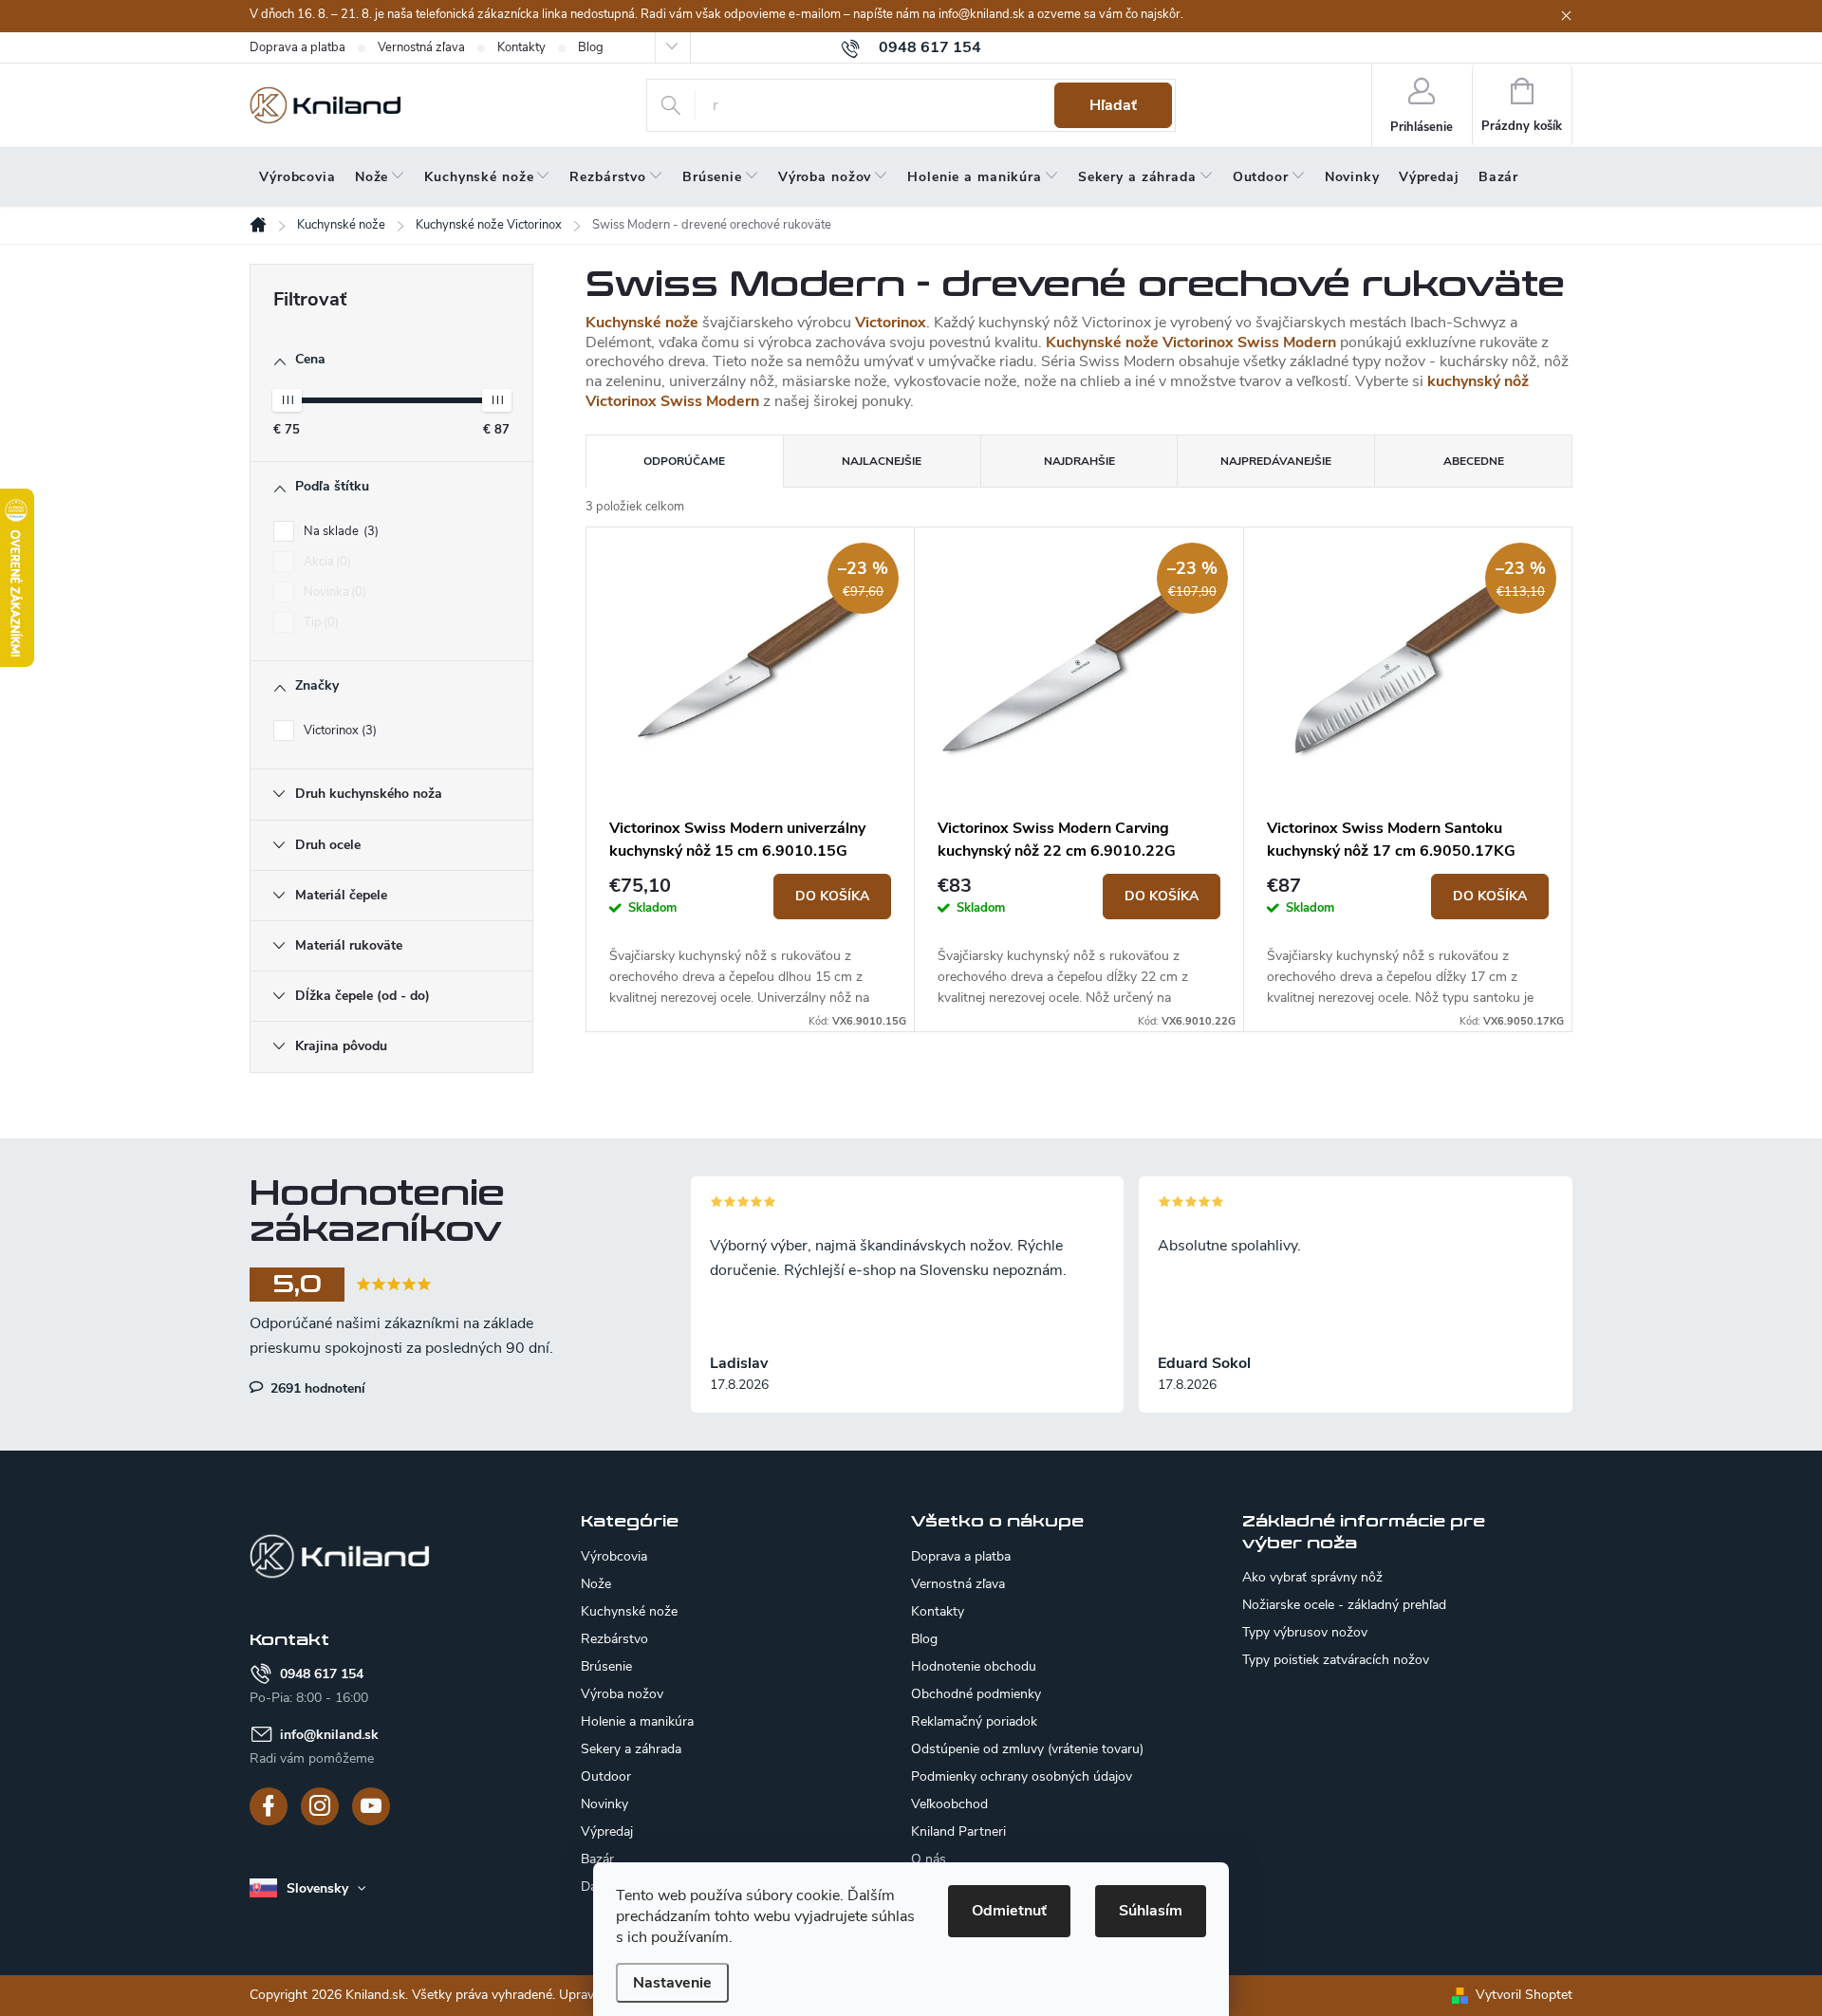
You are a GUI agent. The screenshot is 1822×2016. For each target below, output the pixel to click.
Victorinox (338, 731)
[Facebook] (269, 1806)
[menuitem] (297, 177)
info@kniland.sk (329, 1735)
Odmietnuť (1009, 1911)
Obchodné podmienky (976, 1694)
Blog (591, 47)
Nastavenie (672, 1983)
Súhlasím (1151, 1911)
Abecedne (1474, 461)
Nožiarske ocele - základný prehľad (1344, 1605)
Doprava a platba (297, 47)
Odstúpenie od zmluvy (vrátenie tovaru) (1027, 1749)
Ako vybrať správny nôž (1312, 1578)
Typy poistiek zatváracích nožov (1336, 1660)
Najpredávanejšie (1276, 461)
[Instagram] (320, 1806)
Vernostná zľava (421, 47)
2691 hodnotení (316, 1388)
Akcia (325, 562)
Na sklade (339, 531)
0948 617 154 (322, 1674)
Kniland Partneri (958, 1831)
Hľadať (1113, 105)
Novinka (333, 592)
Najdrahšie (1079, 461)
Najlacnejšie (882, 461)
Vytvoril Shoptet (1524, 1995)
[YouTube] (371, 1806)
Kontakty (521, 47)
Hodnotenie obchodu (974, 1666)
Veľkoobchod (949, 1804)
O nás (929, 1859)
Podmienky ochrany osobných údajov (1022, 1776)
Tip (319, 622)
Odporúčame (684, 461)
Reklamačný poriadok (974, 1721)
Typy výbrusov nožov (1305, 1633)
